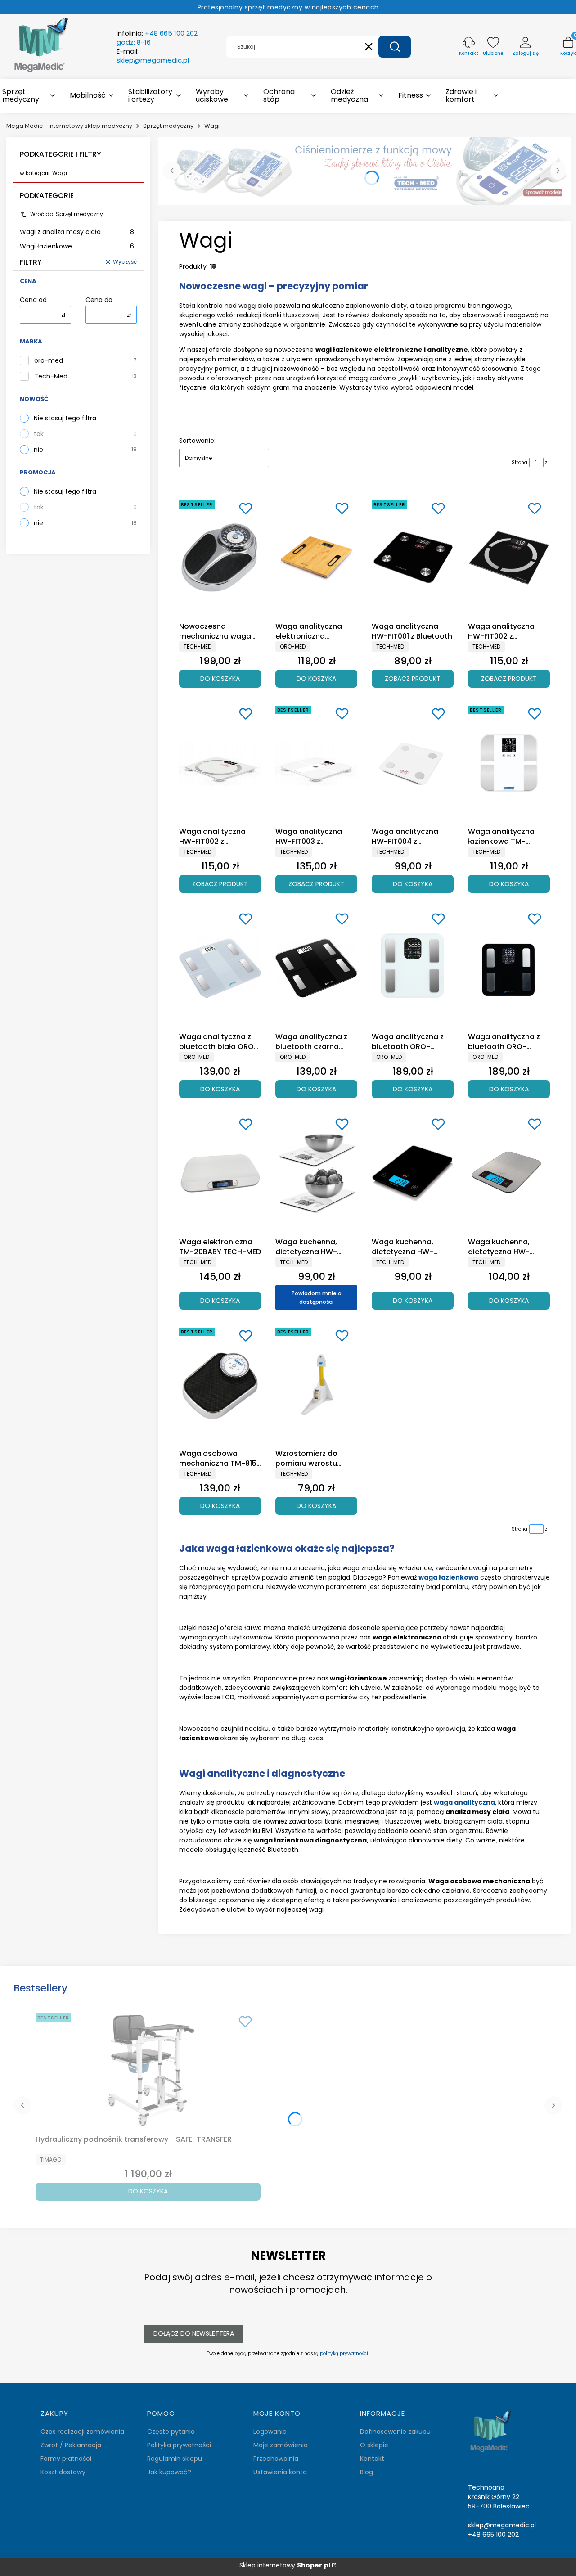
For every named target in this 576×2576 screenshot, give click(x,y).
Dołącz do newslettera (194, 2333)
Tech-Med (51, 376)
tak (39, 434)
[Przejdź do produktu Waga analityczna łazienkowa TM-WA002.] (509, 763)
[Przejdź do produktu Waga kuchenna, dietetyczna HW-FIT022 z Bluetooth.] (509, 1173)
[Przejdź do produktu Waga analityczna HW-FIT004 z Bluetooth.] (413, 763)
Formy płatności (66, 2459)
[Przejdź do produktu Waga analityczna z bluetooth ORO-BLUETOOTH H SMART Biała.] (413, 968)
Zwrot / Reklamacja (71, 2445)
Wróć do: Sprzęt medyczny (67, 214)
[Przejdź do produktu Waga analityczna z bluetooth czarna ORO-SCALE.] (316, 968)
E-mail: (153, 56)
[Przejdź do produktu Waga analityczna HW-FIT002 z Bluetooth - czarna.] (509, 558)
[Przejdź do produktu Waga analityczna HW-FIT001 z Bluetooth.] (413, 558)
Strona (520, 462)
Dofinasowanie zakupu (395, 2432)
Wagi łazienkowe (77, 246)
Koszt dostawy (63, 2472)
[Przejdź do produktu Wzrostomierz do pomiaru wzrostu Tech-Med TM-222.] (316, 1385)
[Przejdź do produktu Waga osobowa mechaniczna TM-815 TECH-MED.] (220, 1385)
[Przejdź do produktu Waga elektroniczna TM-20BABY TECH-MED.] (220, 1173)
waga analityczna (464, 1802)
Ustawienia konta (280, 2472)
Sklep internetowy (285, 2565)
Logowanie (270, 2432)
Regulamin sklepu (175, 2459)
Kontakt (372, 2459)
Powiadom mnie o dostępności (317, 1297)
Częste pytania (171, 2432)
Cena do (99, 300)
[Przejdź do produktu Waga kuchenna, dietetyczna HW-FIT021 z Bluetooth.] (413, 1173)
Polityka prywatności (179, 2445)
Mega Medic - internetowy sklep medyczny (69, 126)
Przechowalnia (276, 2459)
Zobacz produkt (413, 679)
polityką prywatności (344, 2353)
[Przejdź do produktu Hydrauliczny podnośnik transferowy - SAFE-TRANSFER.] (148, 2071)
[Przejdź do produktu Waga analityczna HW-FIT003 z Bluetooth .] (316, 763)
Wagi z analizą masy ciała (77, 232)
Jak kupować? (169, 2472)
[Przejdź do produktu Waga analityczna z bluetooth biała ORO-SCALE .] (220, 968)
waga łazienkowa (448, 1577)
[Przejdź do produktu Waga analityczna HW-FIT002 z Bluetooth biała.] (220, 763)
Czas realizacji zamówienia (82, 2432)
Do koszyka (220, 679)
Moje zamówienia (281, 2445)
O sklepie (374, 2445)
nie (38, 450)
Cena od (33, 300)
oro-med (49, 361)
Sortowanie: (197, 441)
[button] (395, 47)
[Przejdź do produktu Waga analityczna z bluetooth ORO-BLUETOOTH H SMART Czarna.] (509, 968)
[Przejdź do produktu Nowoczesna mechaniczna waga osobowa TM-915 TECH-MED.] (220, 558)
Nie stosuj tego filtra (65, 418)
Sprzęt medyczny (168, 126)
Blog (367, 2472)
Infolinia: (157, 38)
